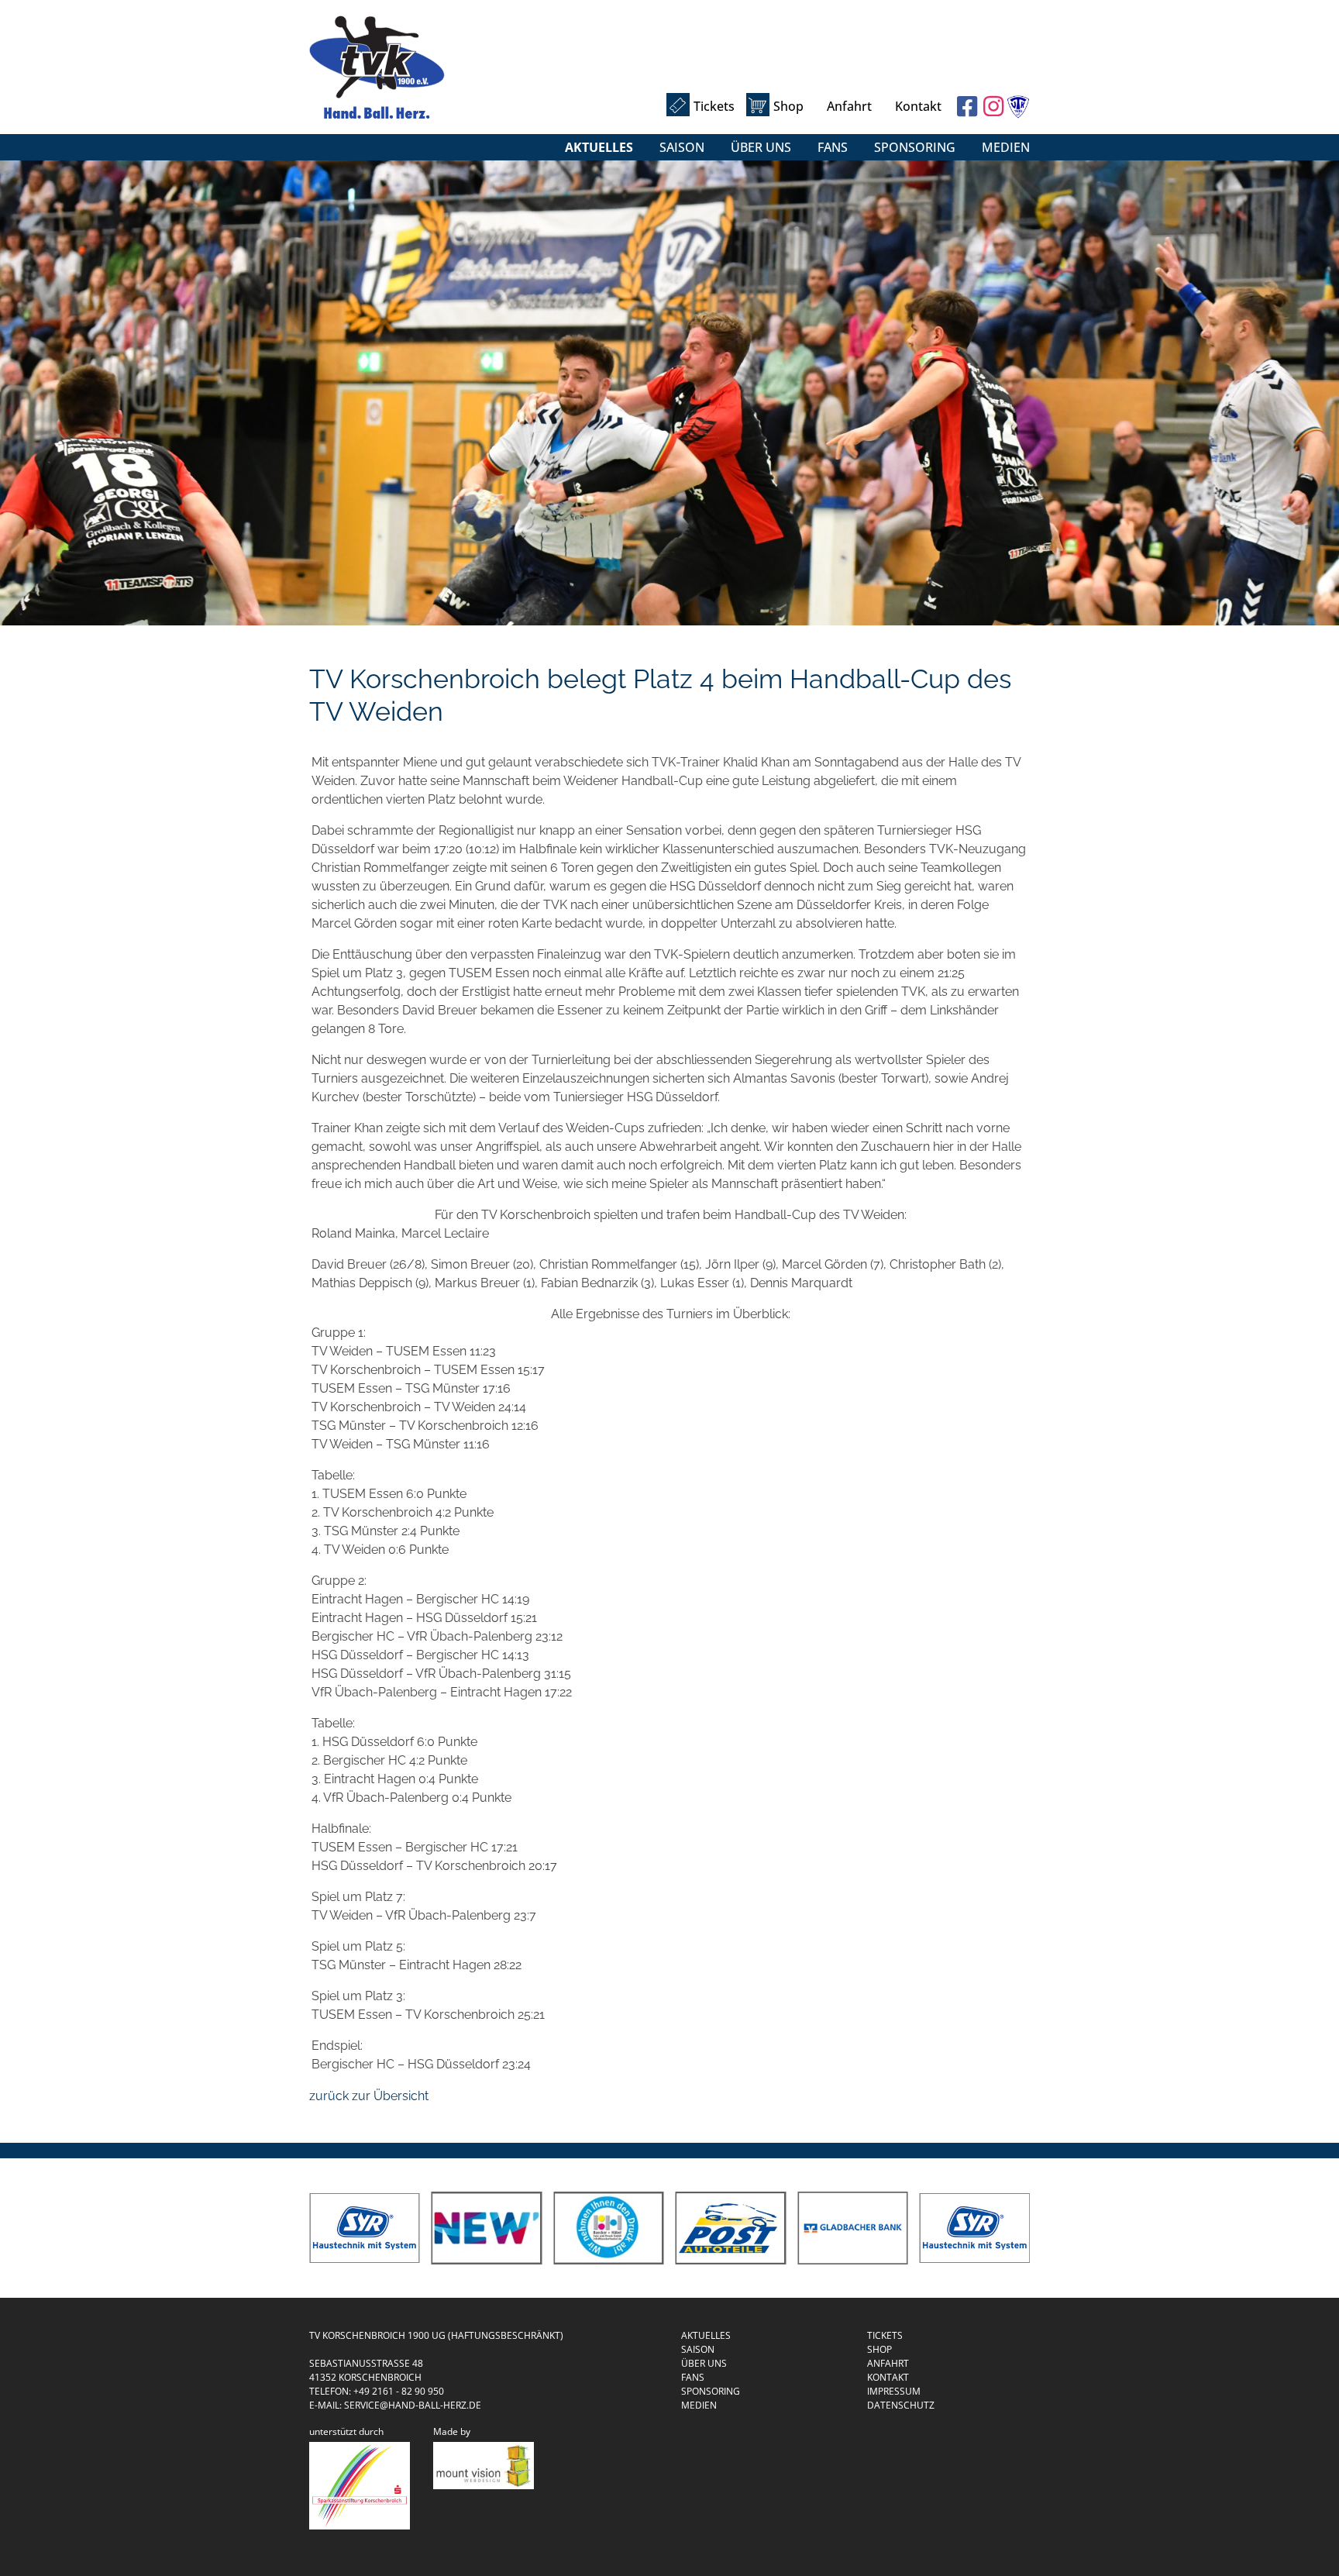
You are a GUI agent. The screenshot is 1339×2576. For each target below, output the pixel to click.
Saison (682, 147)
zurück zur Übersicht (369, 2096)
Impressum (894, 2391)
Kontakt (918, 106)
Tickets (714, 106)
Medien (1006, 147)
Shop (788, 106)
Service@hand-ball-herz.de (413, 2405)
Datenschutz (901, 2405)
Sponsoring (915, 147)
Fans (833, 147)
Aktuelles (599, 147)
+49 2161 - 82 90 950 (399, 2391)
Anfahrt (849, 106)
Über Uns (761, 147)
